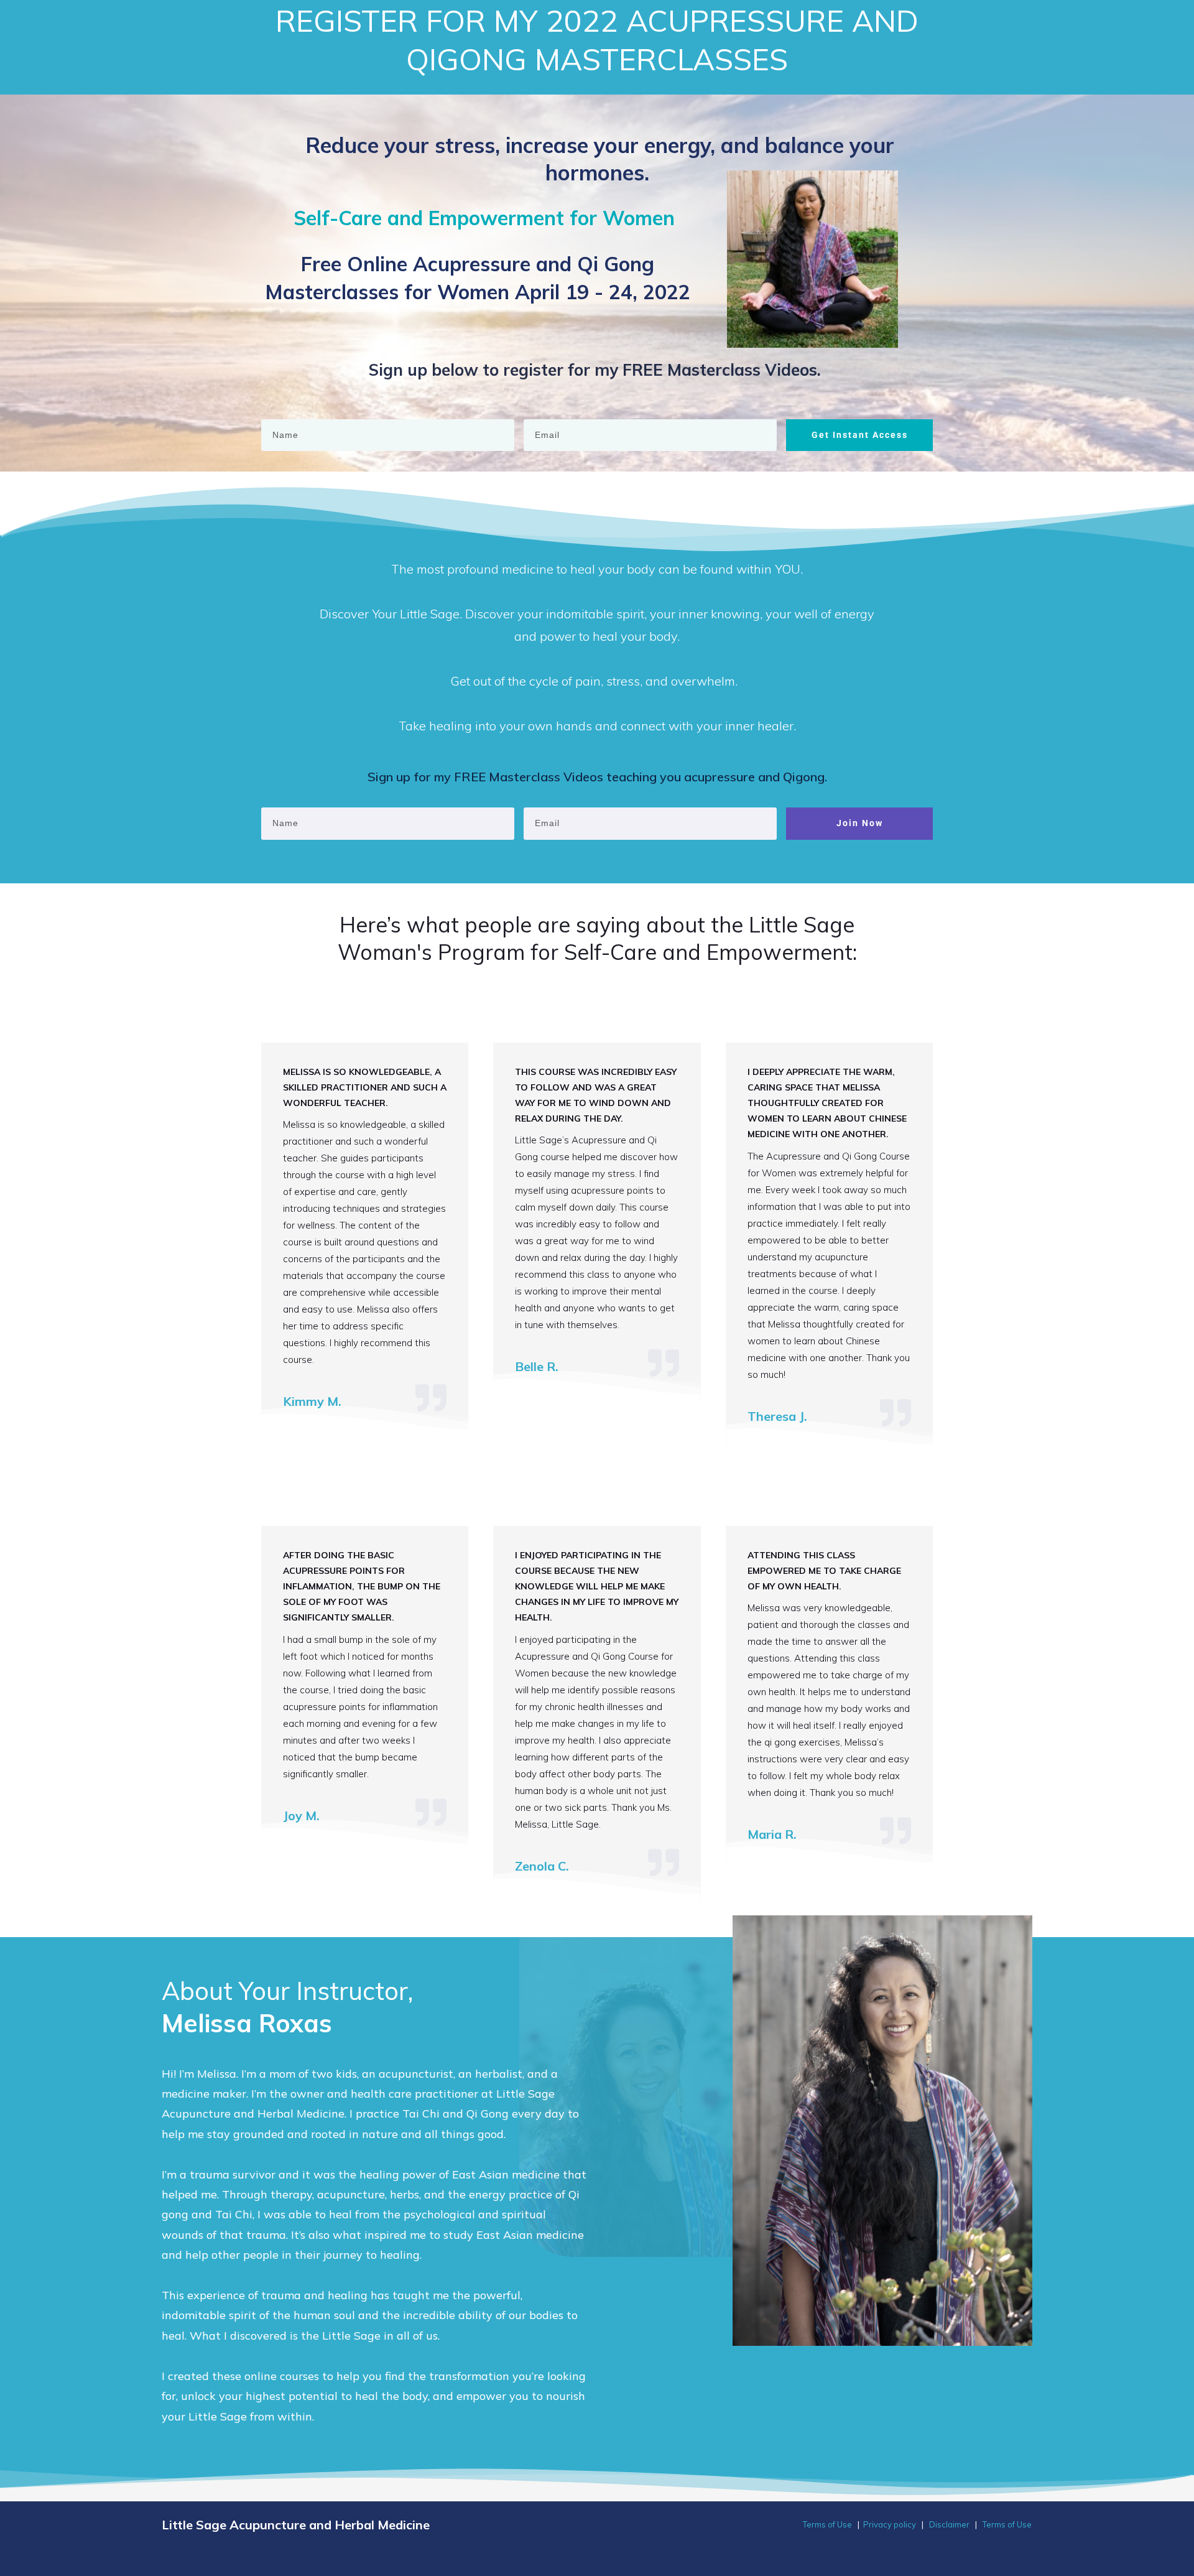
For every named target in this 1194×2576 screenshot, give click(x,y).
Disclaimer (949, 2524)
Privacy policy (890, 2524)
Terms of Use (827, 2524)
